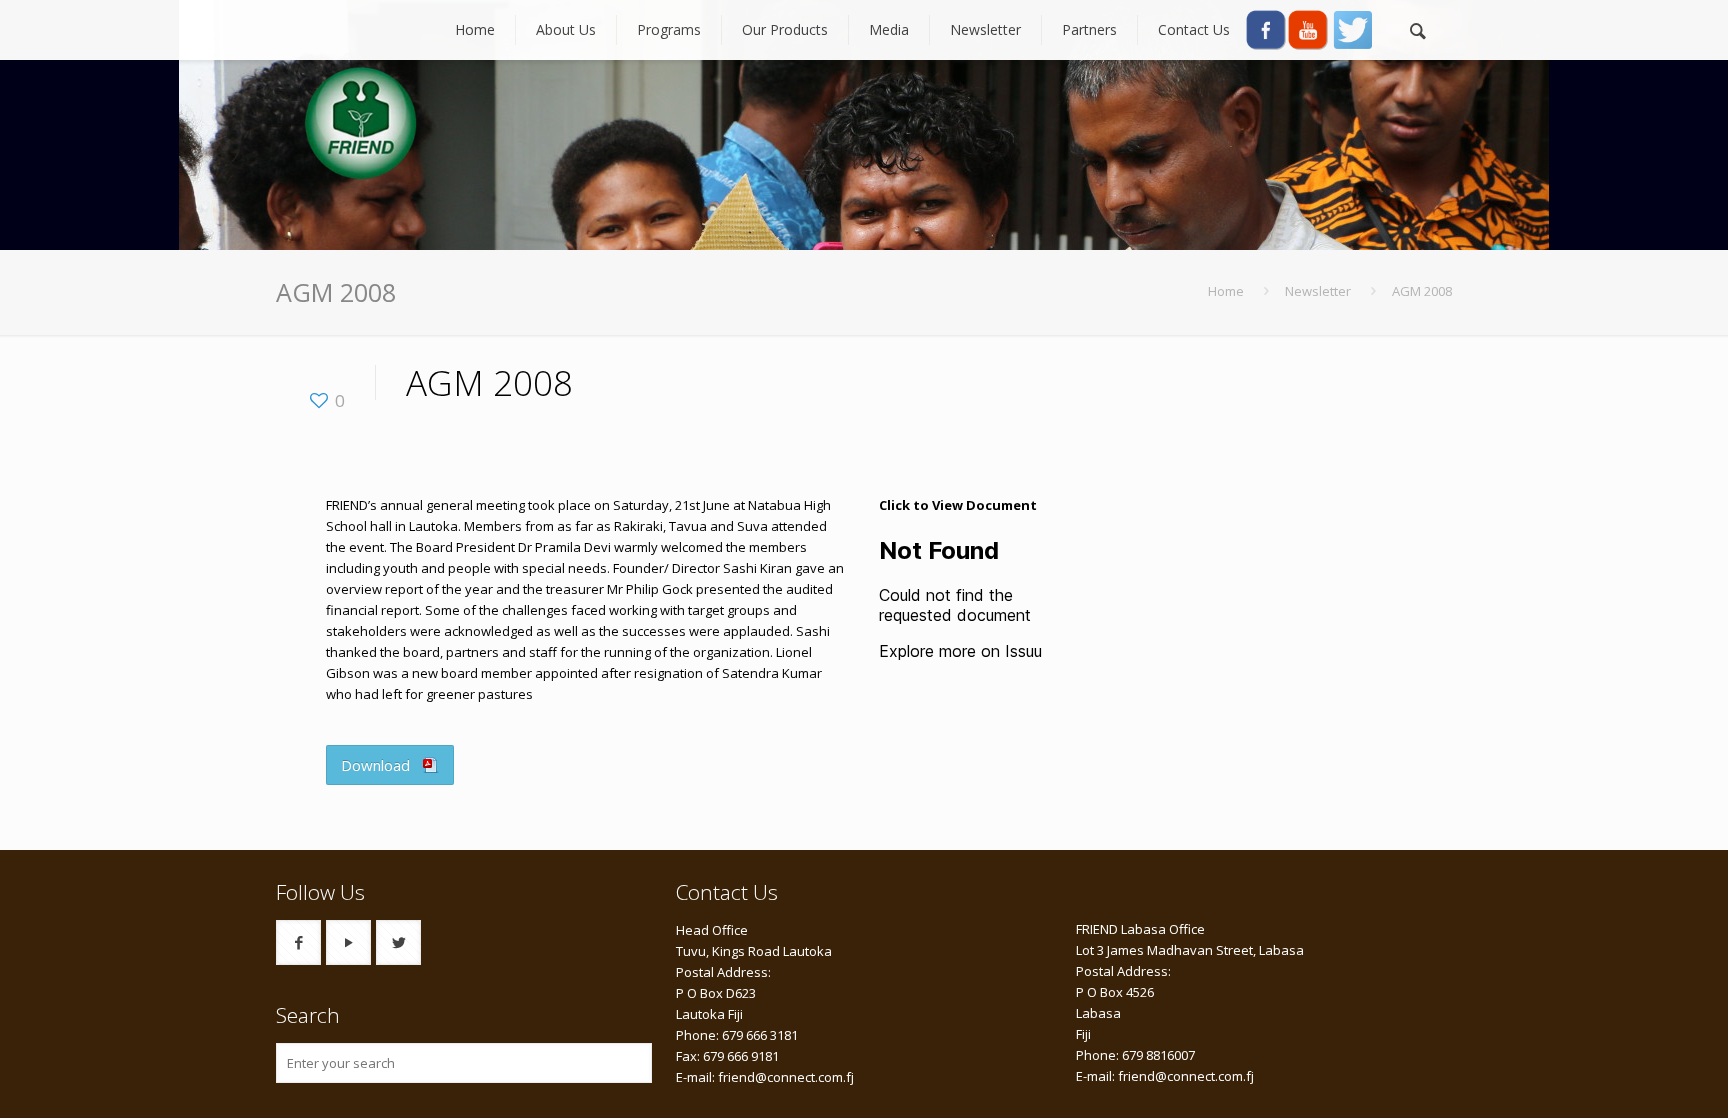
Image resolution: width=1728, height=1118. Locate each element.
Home (1226, 291)
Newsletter (1318, 291)
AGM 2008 (1422, 291)
